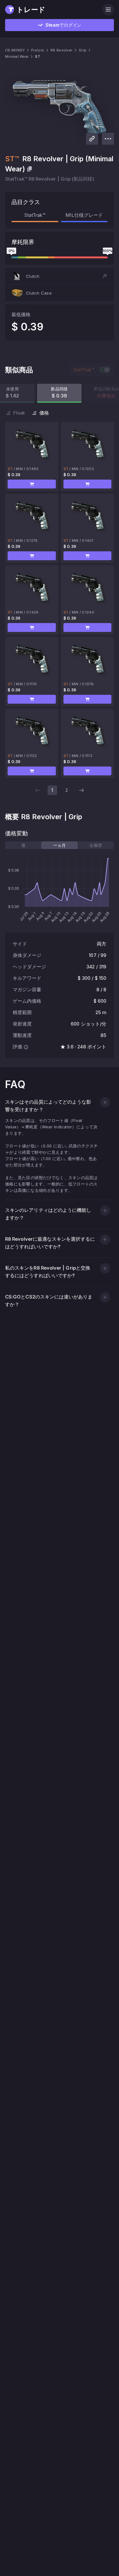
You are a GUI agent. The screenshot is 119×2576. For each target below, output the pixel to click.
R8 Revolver (61, 50)
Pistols (38, 50)
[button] (60, 276)
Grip (83, 50)
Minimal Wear (17, 56)
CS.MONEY (15, 50)
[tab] (23, 845)
